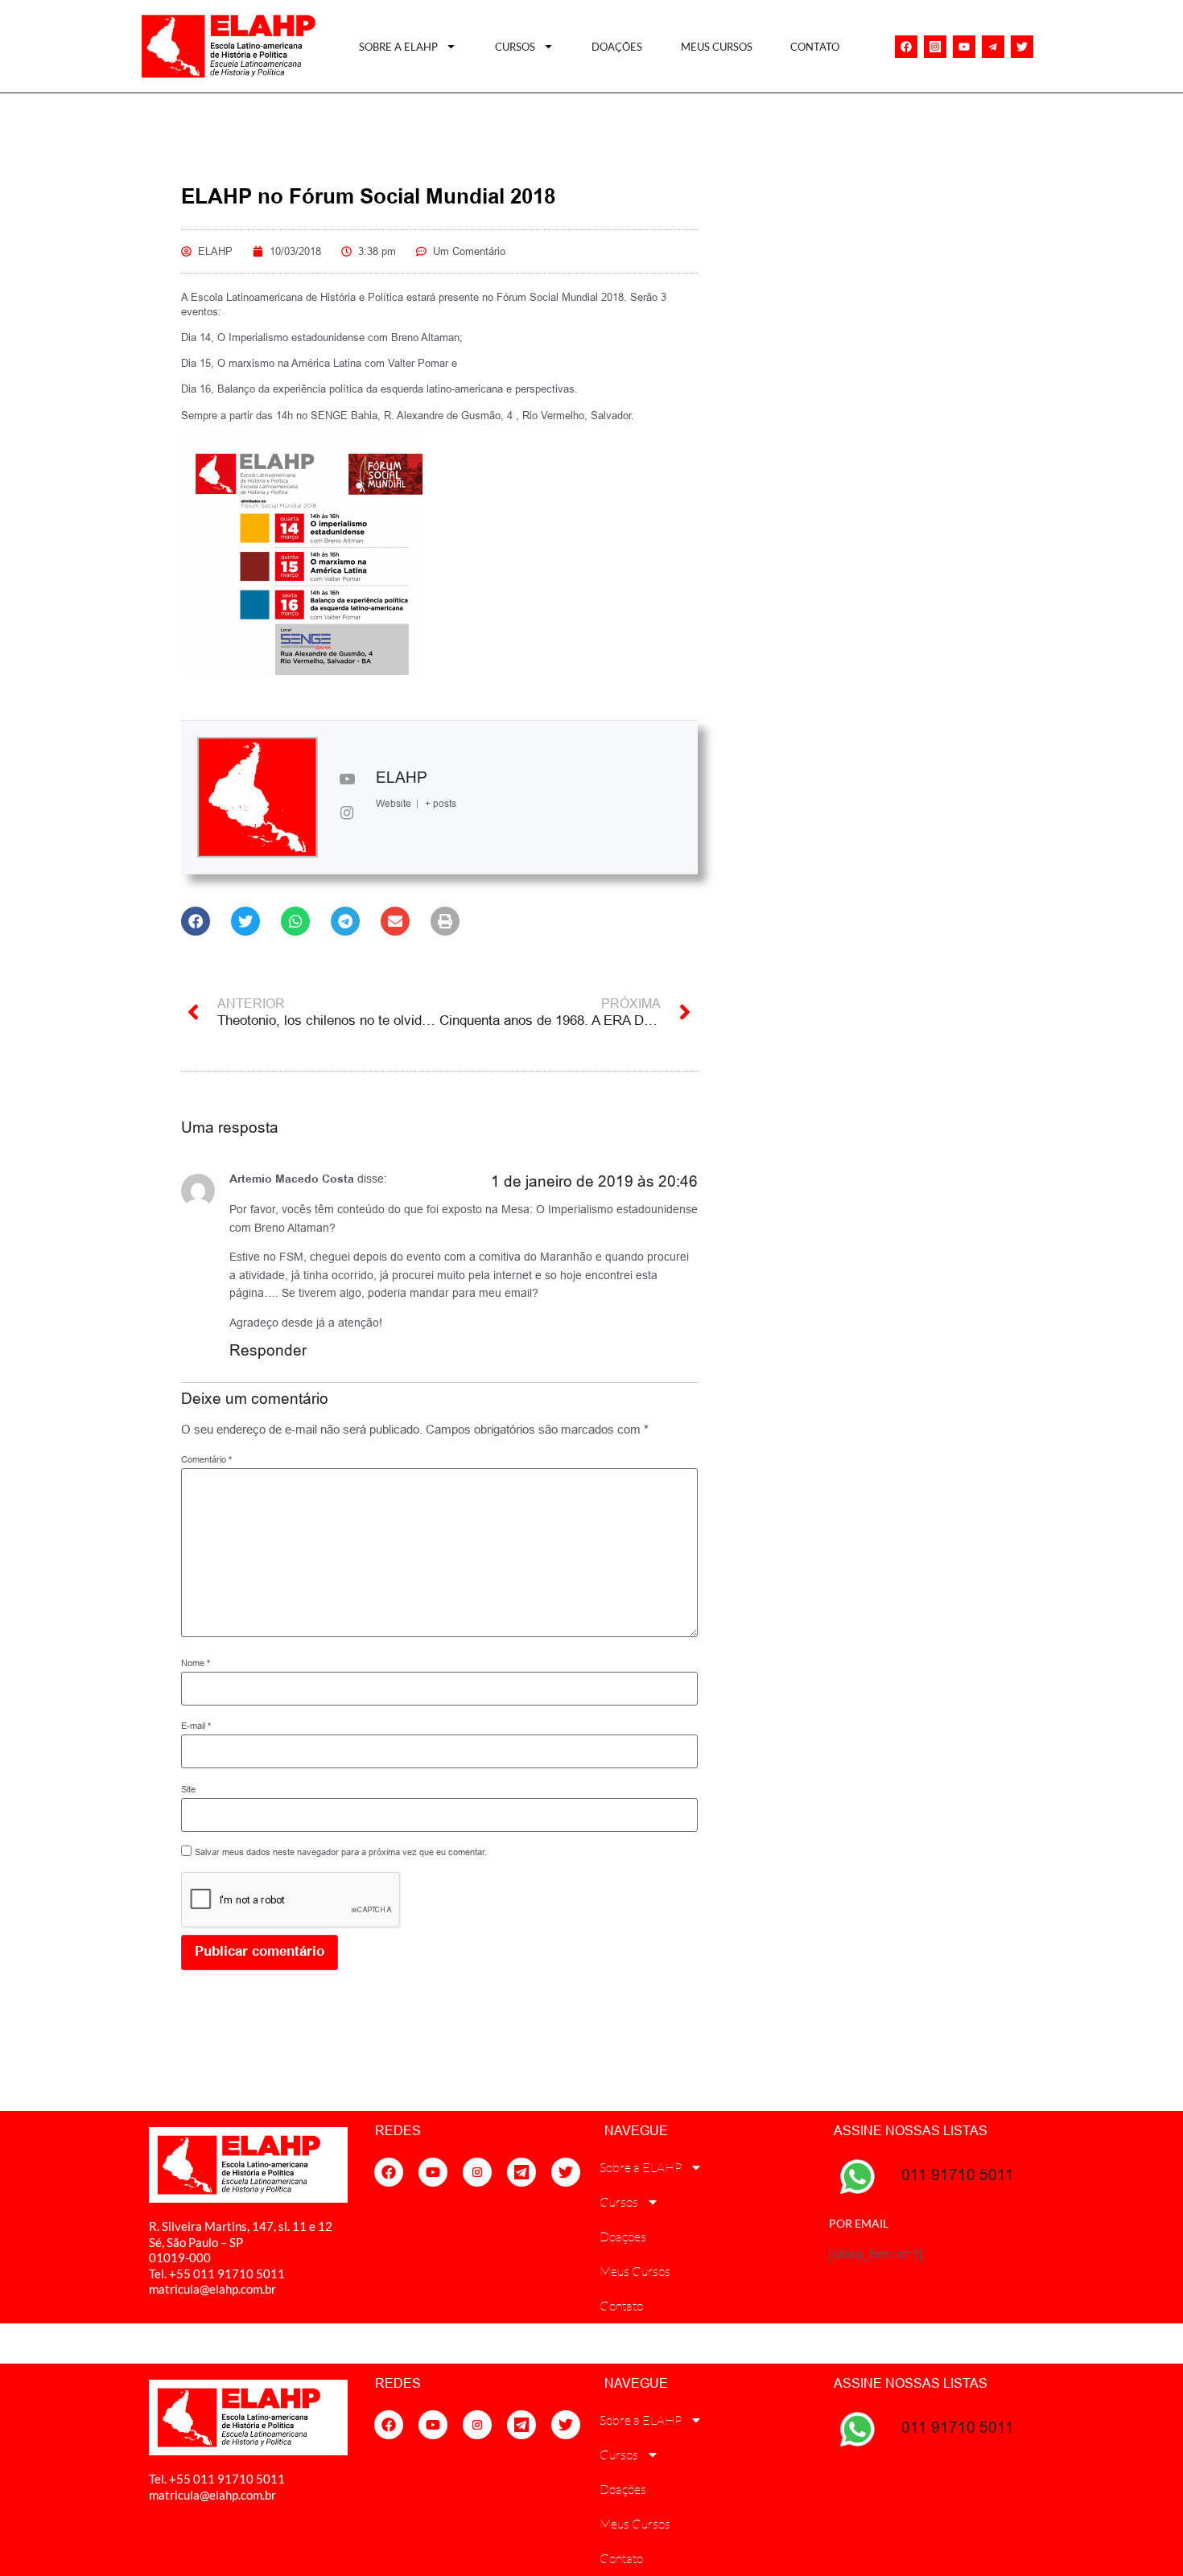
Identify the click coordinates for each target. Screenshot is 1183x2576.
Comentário (206, 1460)
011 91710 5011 (958, 2175)
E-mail (196, 1726)
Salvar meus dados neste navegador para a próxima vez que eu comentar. (341, 1852)
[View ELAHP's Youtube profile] (347, 780)
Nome (196, 1663)
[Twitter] (1022, 47)
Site (188, 1790)
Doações (617, 47)
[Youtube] (964, 47)
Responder (268, 1350)
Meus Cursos (717, 47)
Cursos (515, 47)
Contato (815, 47)
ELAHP (402, 777)
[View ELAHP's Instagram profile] (347, 814)
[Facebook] (906, 47)
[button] (196, 921)
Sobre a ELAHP (398, 47)
